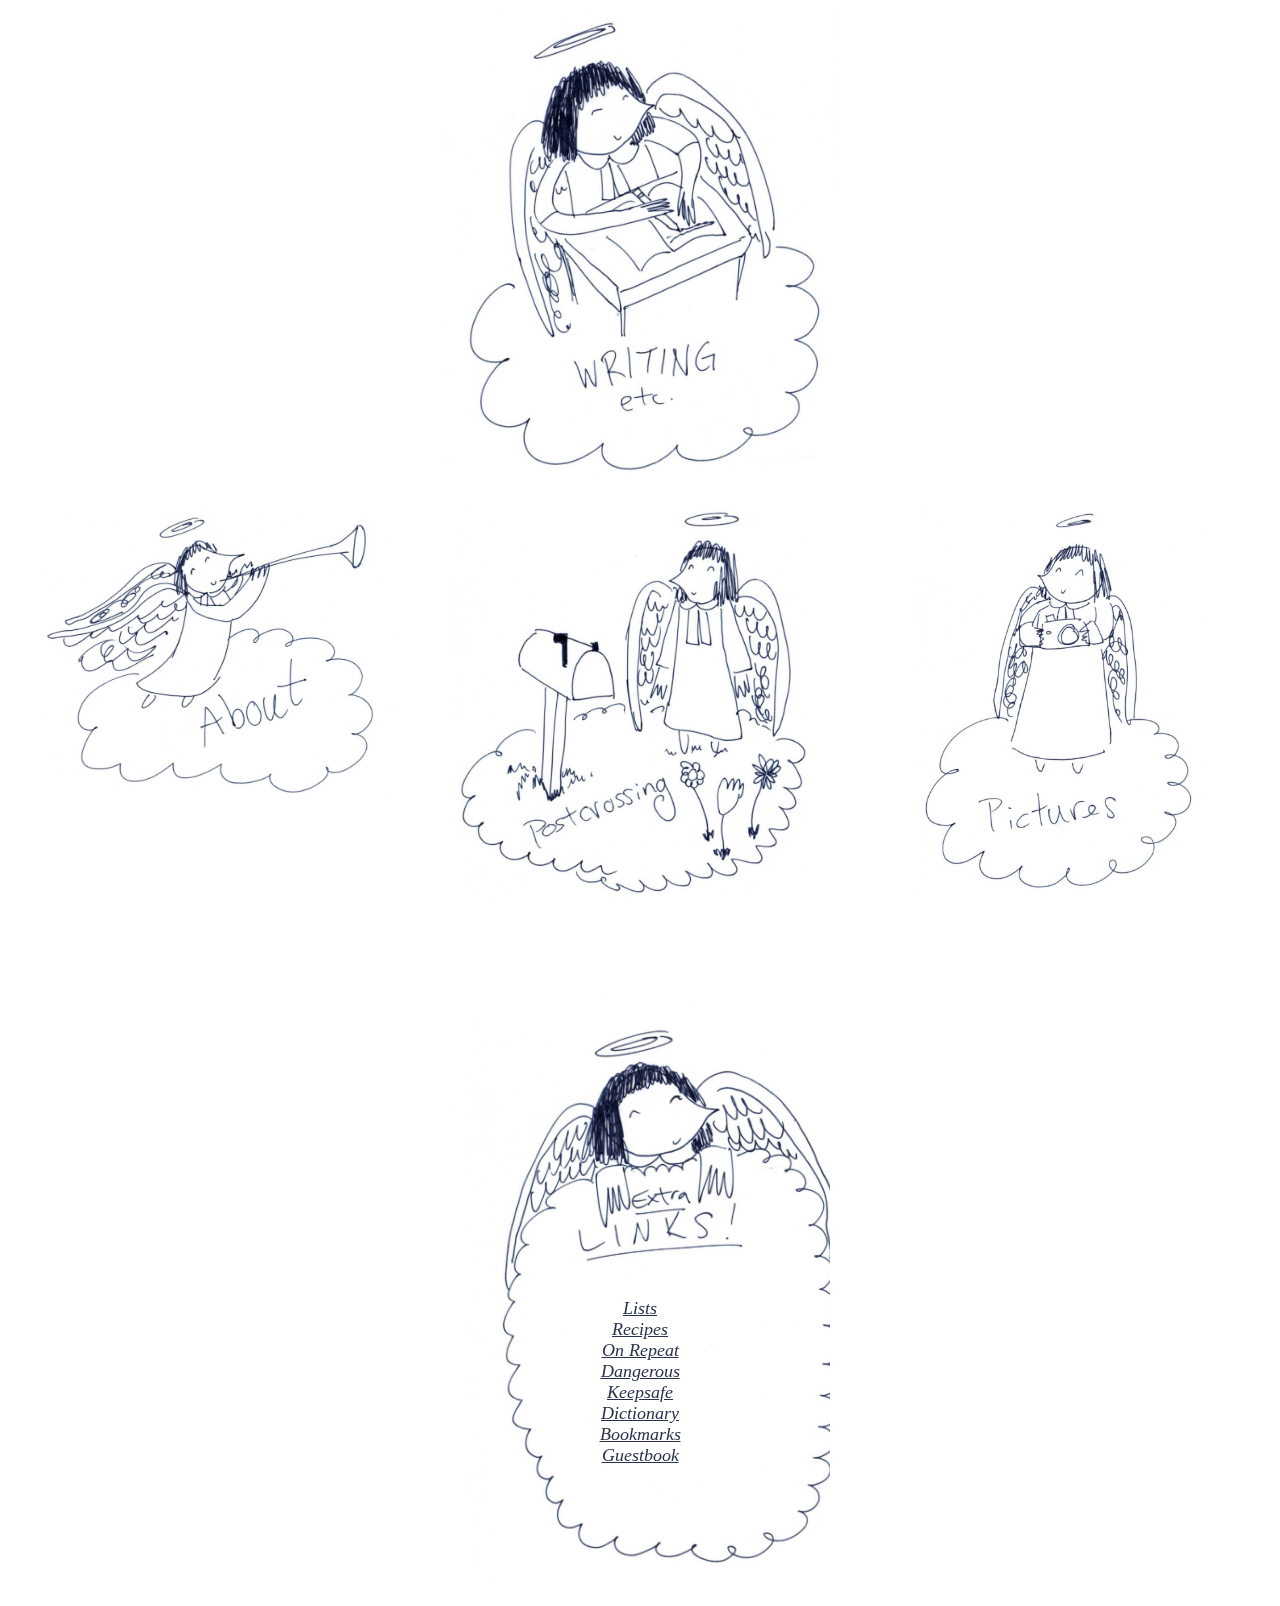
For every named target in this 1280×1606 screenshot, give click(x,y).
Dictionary (640, 1413)
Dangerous (640, 1371)
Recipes (640, 1329)
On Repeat (640, 1350)
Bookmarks (640, 1434)
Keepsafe (640, 1392)
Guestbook (640, 1455)
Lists (640, 1308)
